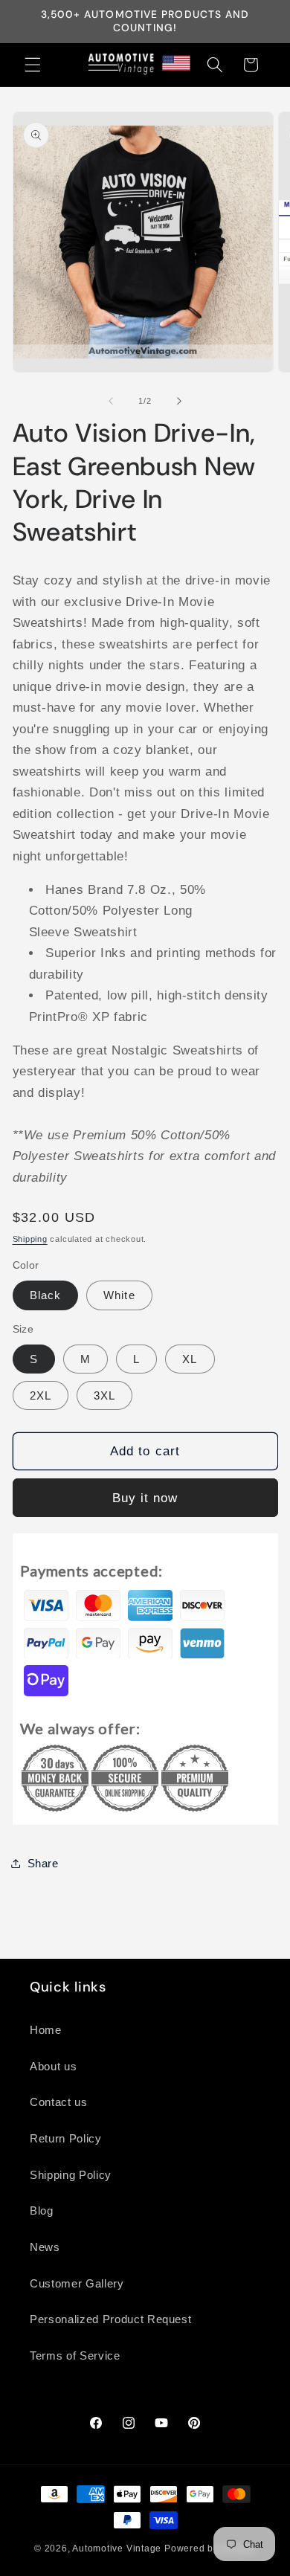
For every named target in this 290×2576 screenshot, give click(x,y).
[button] (33, 65)
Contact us (59, 2102)
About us (53, 2066)
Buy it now (145, 1498)
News (45, 2247)
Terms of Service (75, 2356)
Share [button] (43, 1863)
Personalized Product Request (110, 2319)
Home (46, 2030)
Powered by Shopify (210, 2548)
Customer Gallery (77, 2283)
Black (46, 1295)
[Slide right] (179, 401)
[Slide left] (111, 401)
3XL (104, 1395)
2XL (41, 1395)
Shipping (30, 1239)
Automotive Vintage (117, 2548)
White (119, 1295)
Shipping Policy (71, 2175)
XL (190, 1359)
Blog (42, 2210)
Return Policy (66, 2138)
